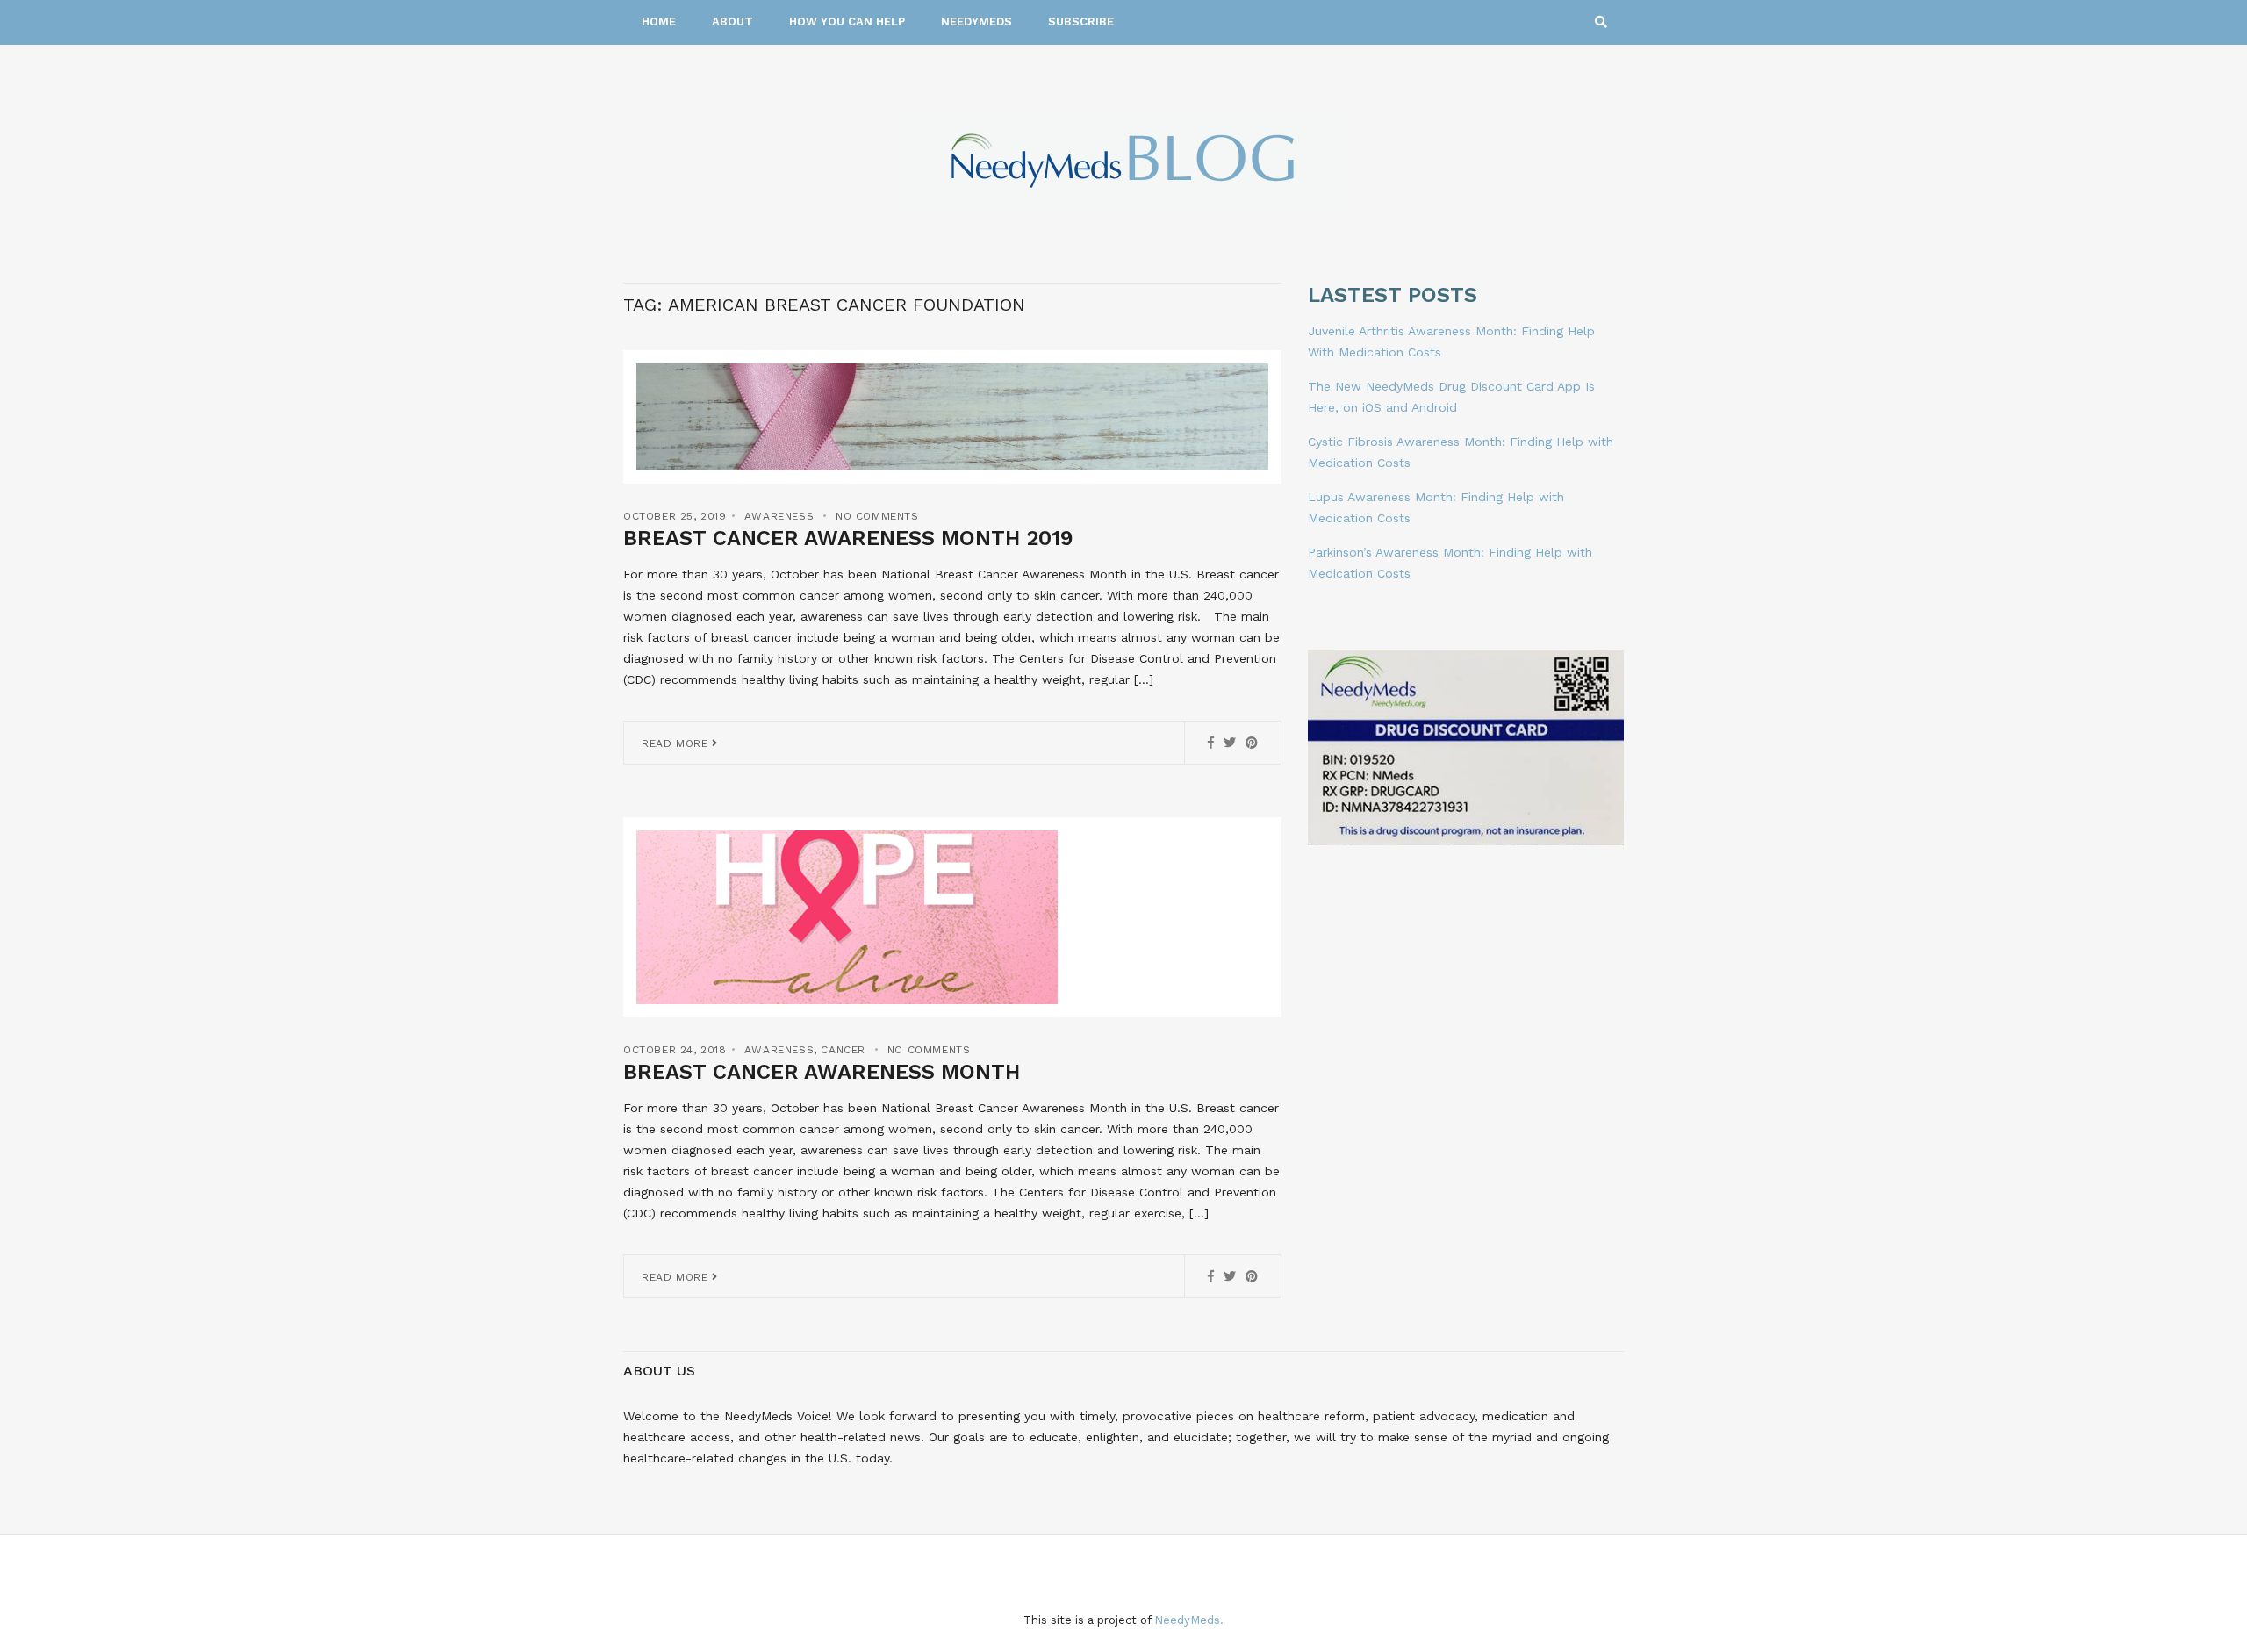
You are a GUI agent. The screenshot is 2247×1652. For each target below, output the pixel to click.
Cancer (843, 1050)
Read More (677, 743)
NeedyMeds (976, 22)
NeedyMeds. (1189, 1620)
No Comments (877, 516)
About (732, 22)
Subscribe (1081, 22)
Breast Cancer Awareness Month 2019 (848, 538)
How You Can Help (847, 22)
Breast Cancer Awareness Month (822, 1072)
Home (659, 22)
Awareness (779, 516)
